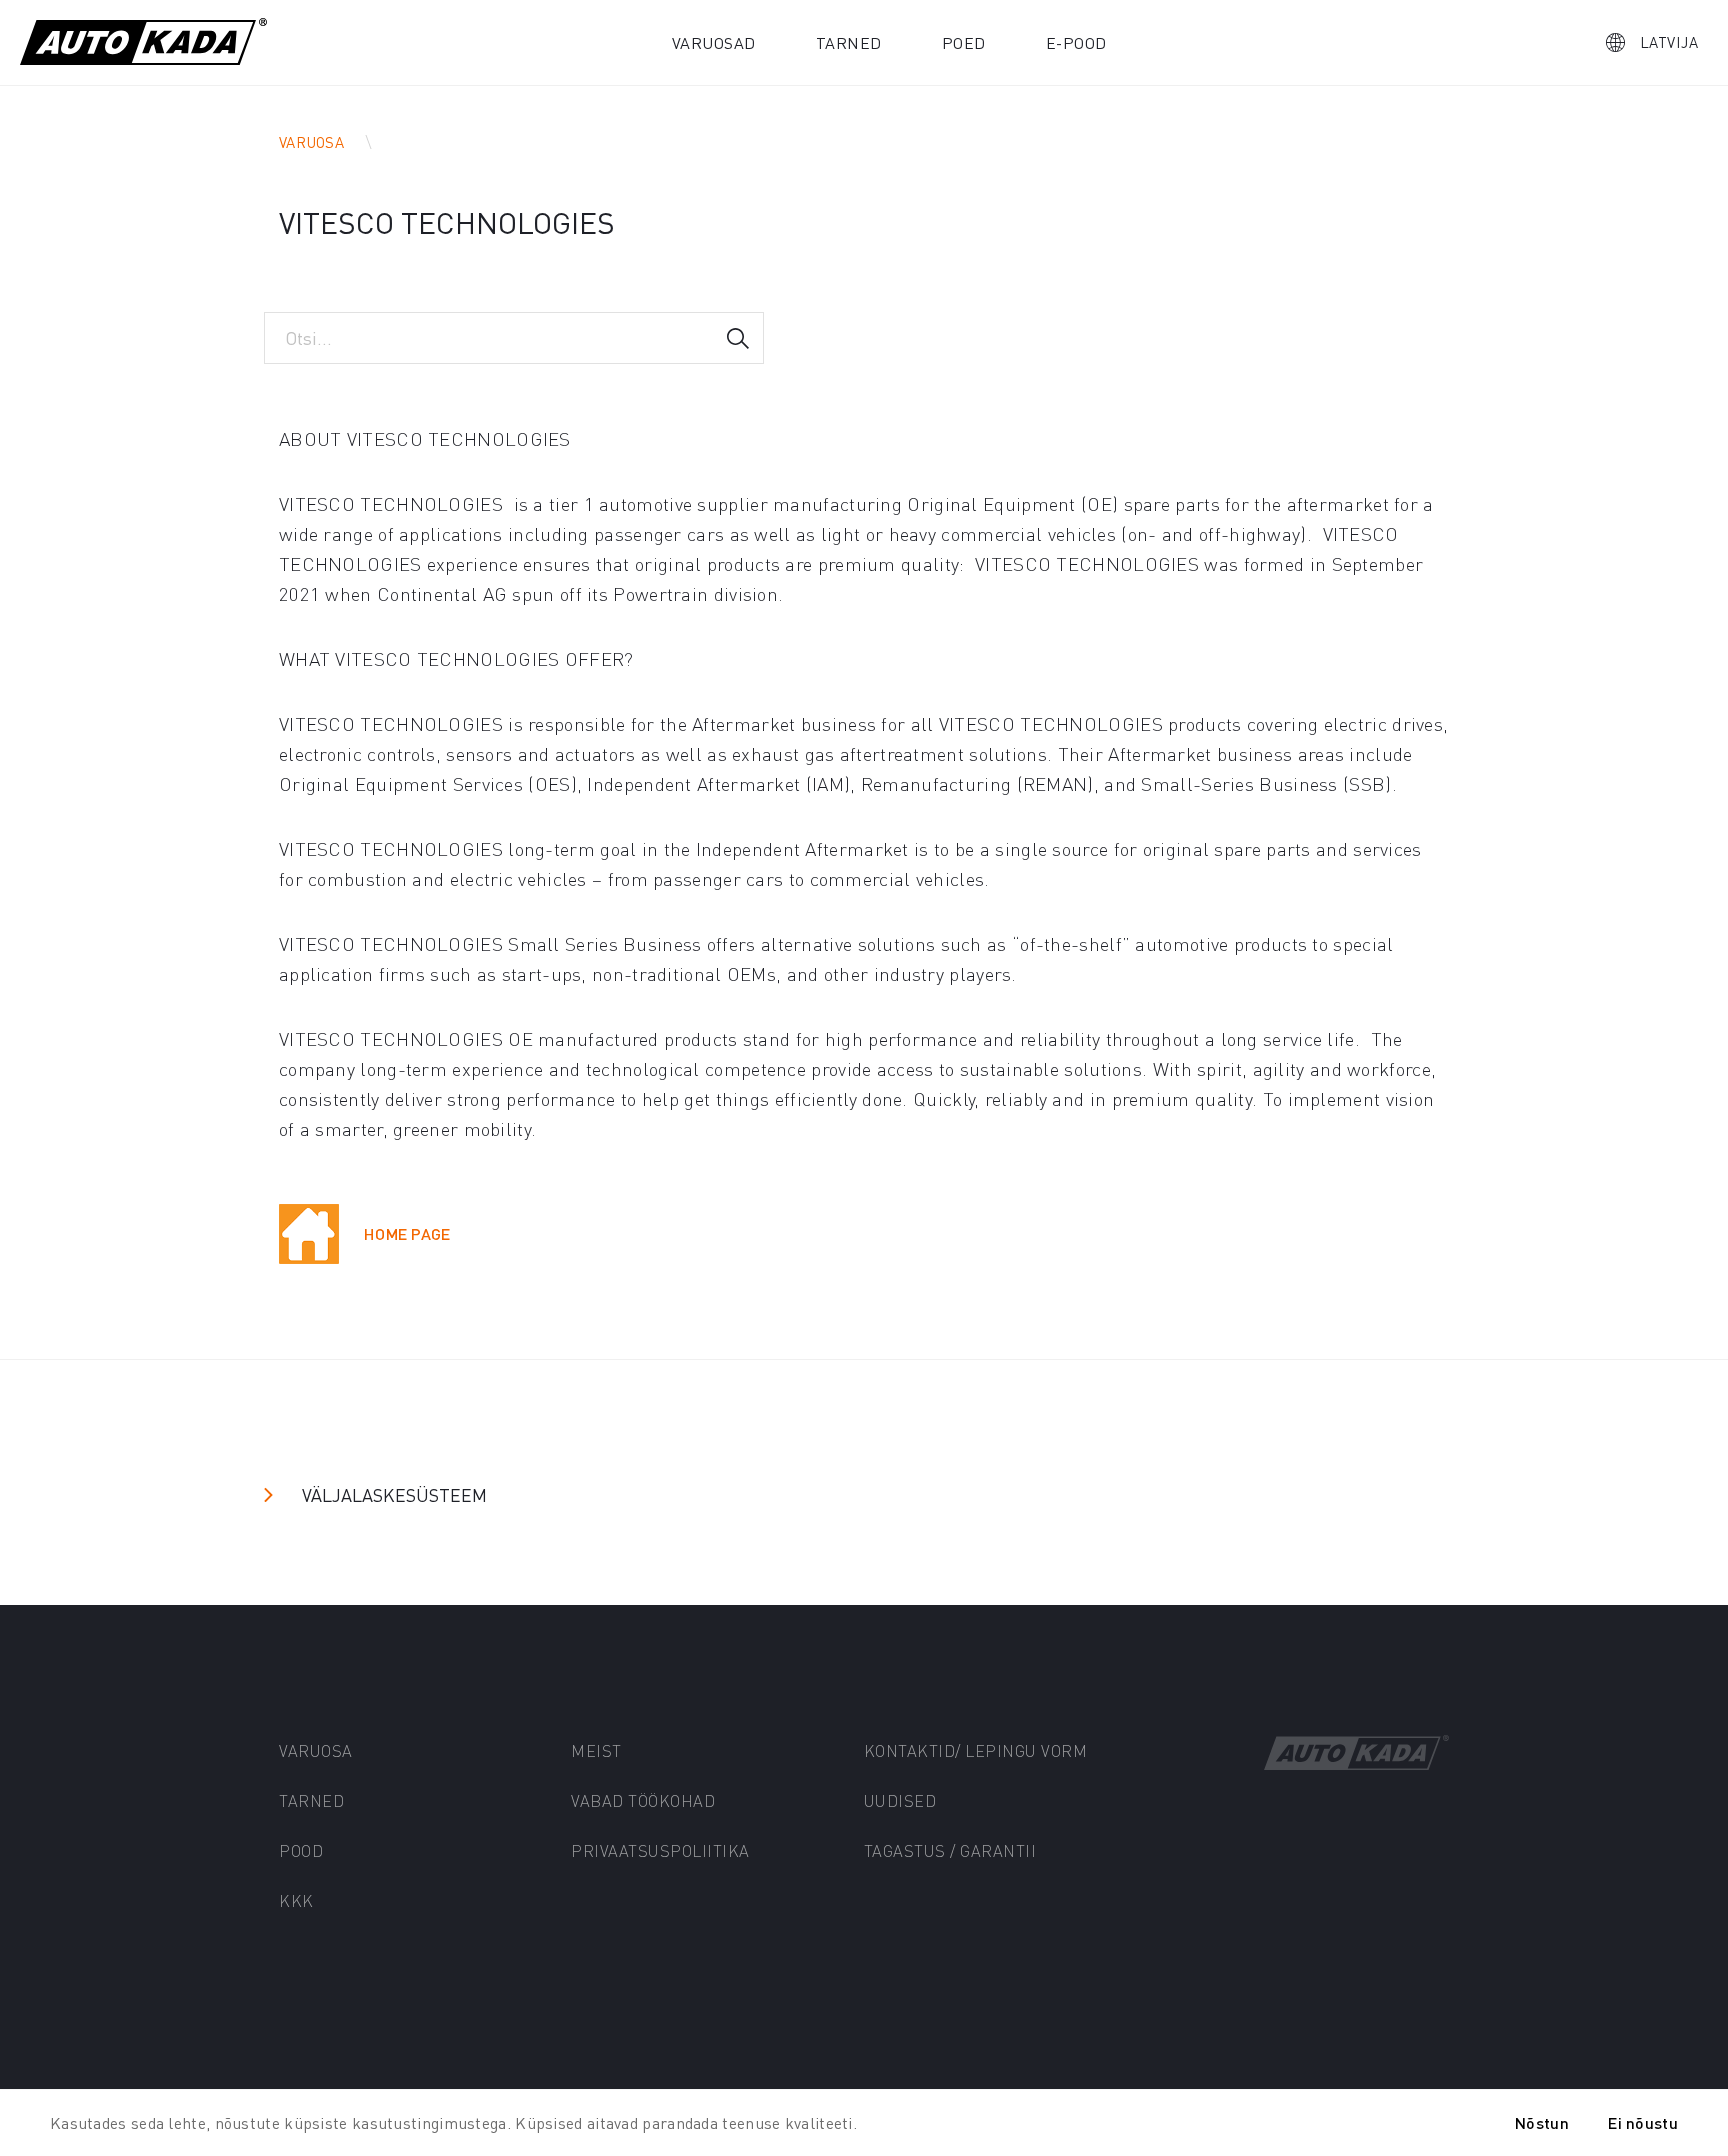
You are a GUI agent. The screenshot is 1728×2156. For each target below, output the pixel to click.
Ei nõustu (1643, 2122)
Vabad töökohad (643, 1800)
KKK (296, 1900)
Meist (596, 1750)
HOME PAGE (407, 1233)
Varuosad (714, 42)
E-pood (1076, 42)
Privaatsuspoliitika (660, 1850)
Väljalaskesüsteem (394, 1494)
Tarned (849, 42)
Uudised (900, 1800)
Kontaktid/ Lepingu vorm (976, 1750)
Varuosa (311, 142)
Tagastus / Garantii (950, 1850)
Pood (301, 1850)
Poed (964, 42)
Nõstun (1542, 2122)
